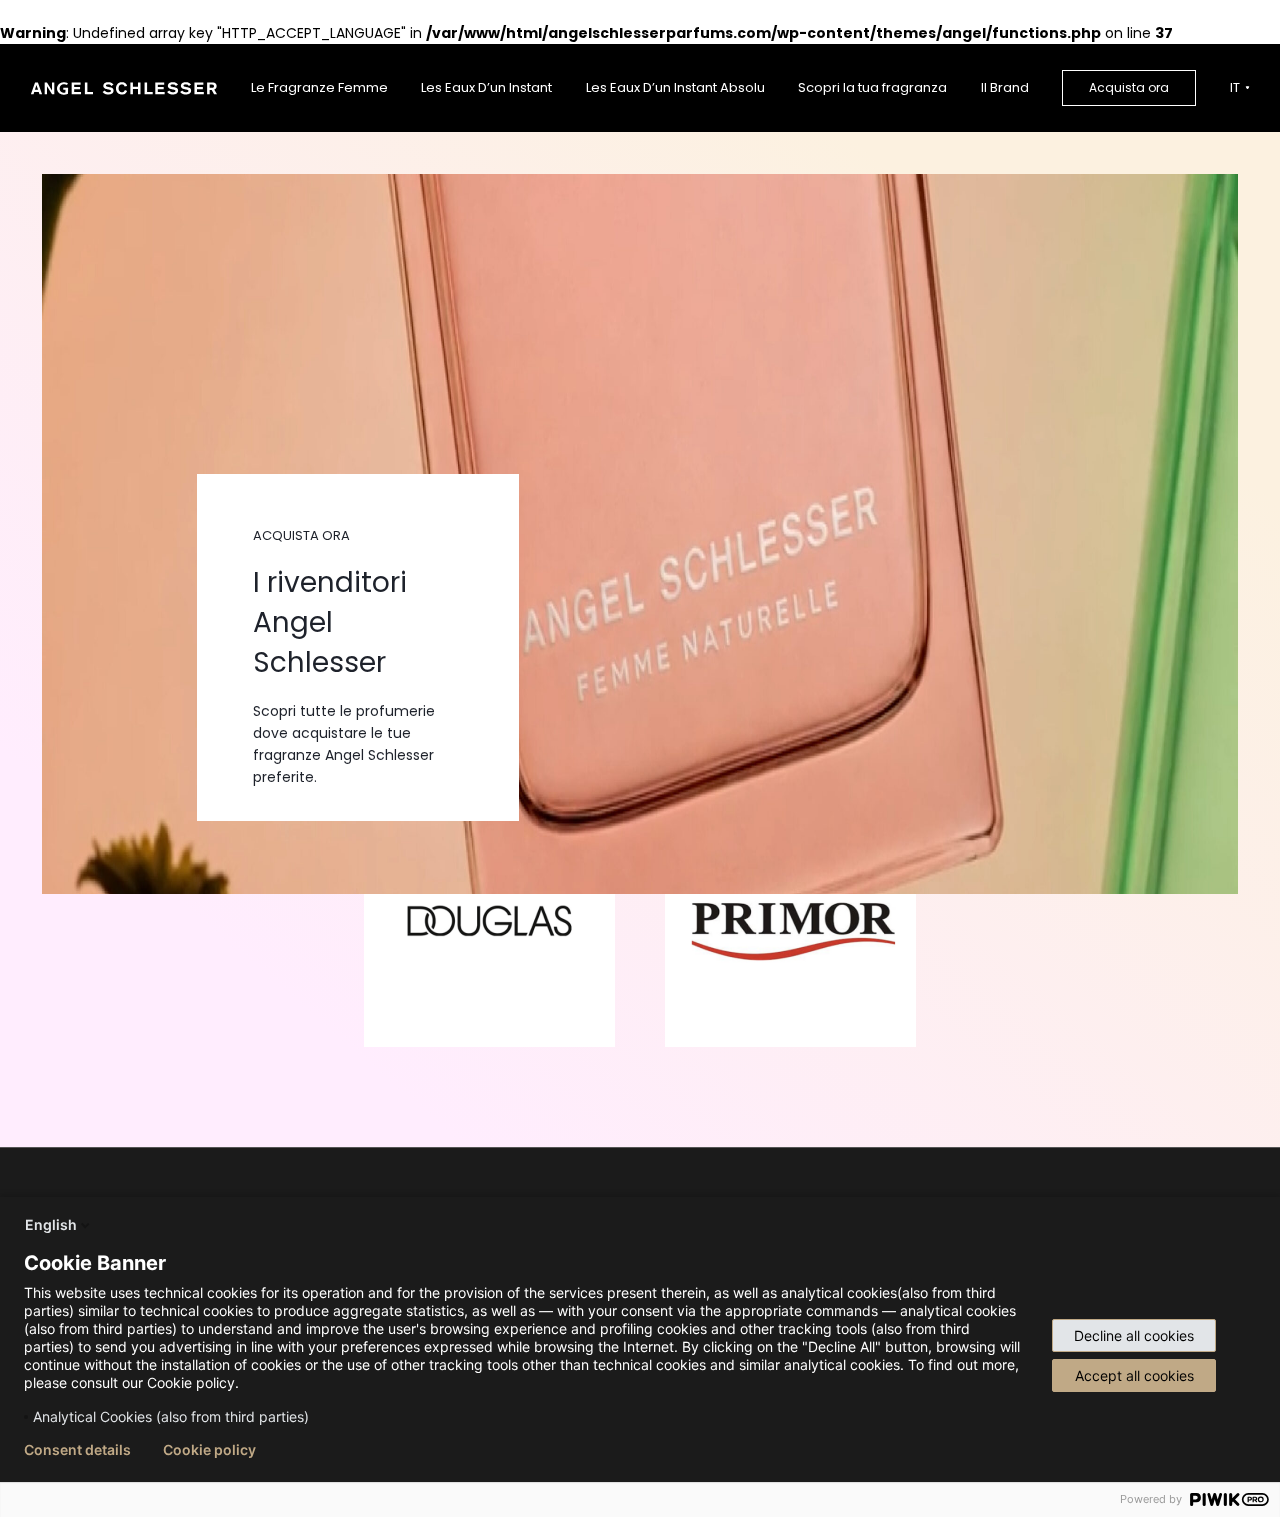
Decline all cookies (1134, 1335)
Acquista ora (1129, 87)
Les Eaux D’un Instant (486, 87)
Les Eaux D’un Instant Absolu (675, 87)
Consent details (77, 1450)
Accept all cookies (1134, 1375)
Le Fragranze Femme (319, 87)
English (51, 1224)
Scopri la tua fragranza (872, 87)
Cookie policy (209, 1450)
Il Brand (1005, 87)
